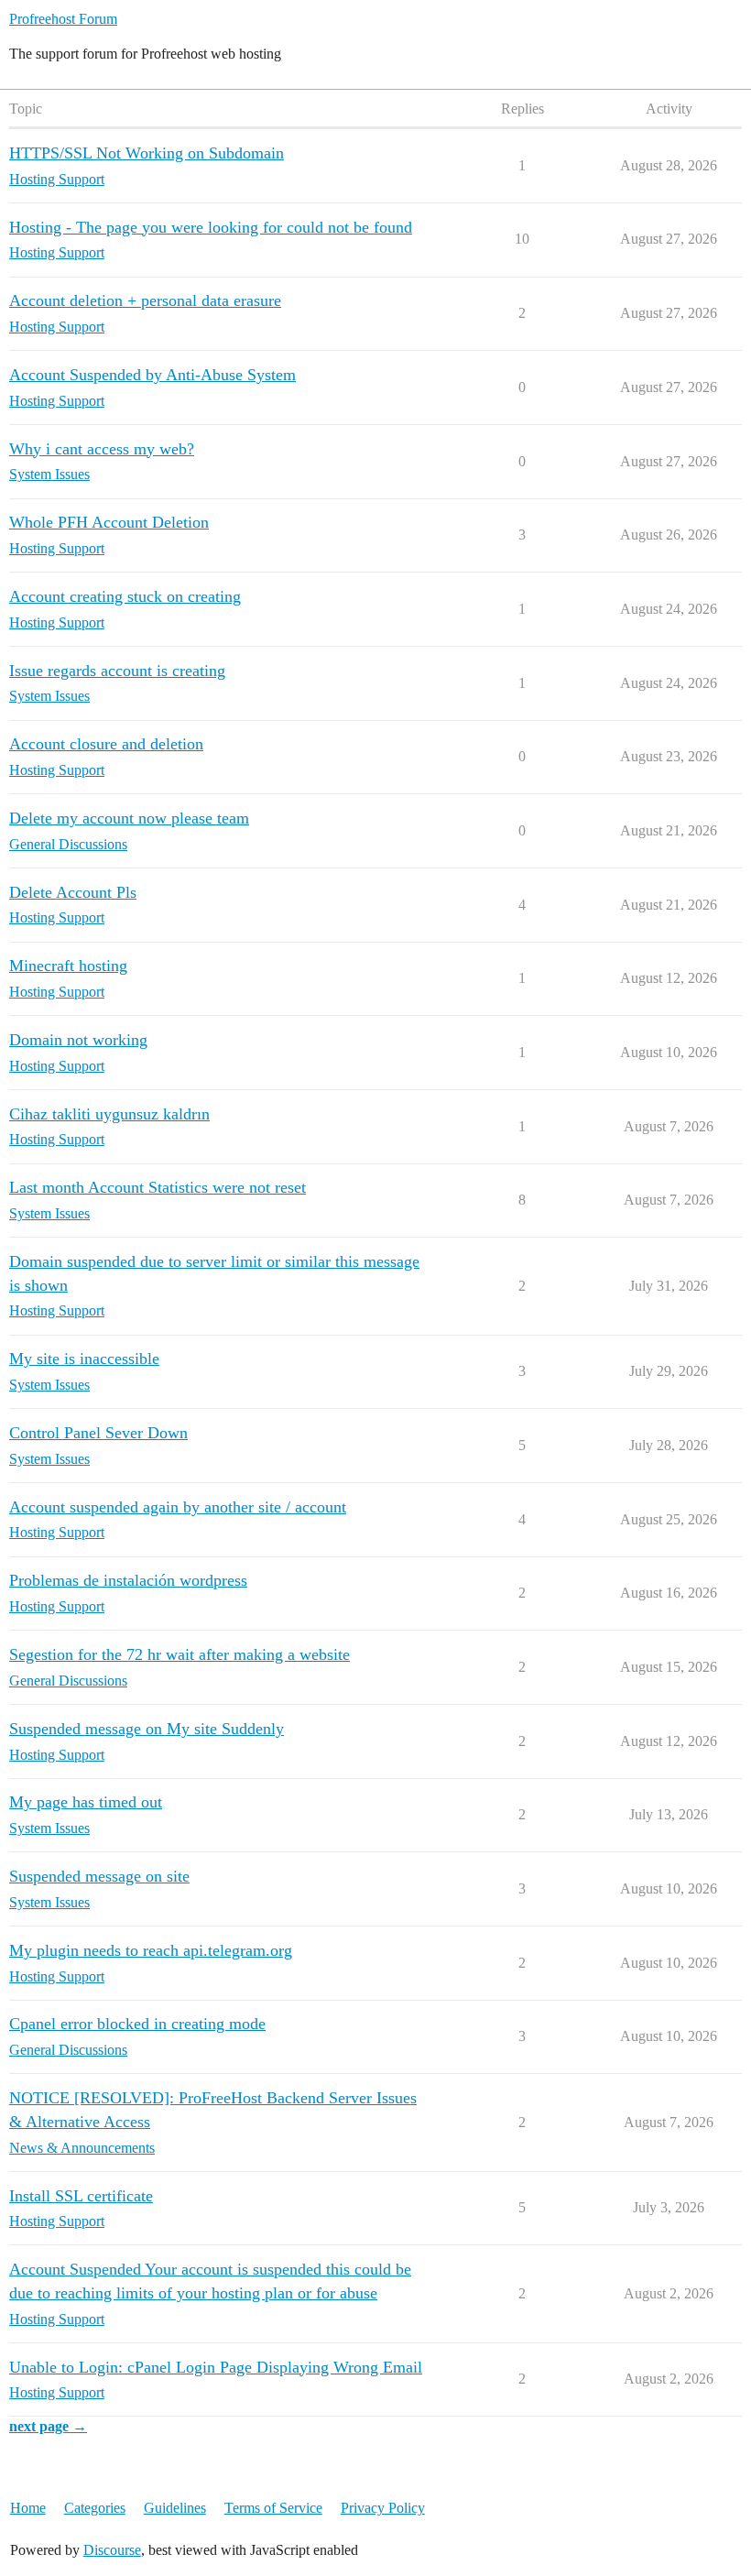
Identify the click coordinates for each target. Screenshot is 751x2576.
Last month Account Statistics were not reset (158, 1187)
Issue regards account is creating (117, 671)
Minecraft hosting (68, 966)
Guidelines (175, 2508)
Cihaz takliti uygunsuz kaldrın (109, 1114)
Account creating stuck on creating (125, 596)
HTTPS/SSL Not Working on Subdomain (147, 153)
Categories (95, 2508)
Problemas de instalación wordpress (128, 1580)
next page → (48, 2426)
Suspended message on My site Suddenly (147, 1729)
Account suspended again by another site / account (178, 1507)
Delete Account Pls (73, 892)
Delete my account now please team (129, 818)
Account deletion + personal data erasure (145, 300)
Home (28, 2508)
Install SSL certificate (81, 2196)
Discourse (112, 2550)
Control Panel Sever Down (98, 1433)
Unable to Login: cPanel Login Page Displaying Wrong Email (216, 2367)
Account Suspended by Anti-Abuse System (152, 375)
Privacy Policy (383, 2508)
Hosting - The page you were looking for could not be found (211, 227)
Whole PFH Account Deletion (109, 522)
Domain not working (78, 1040)
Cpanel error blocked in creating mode (137, 2024)
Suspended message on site (99, 1876)
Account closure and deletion (106, 744)
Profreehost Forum (63, 19)
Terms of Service (273, 2508)
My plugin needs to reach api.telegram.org (151, 1950)
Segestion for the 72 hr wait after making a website (180, 1654)
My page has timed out (86, 1802)
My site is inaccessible (84, 1359)
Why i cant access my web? (102, 449)
